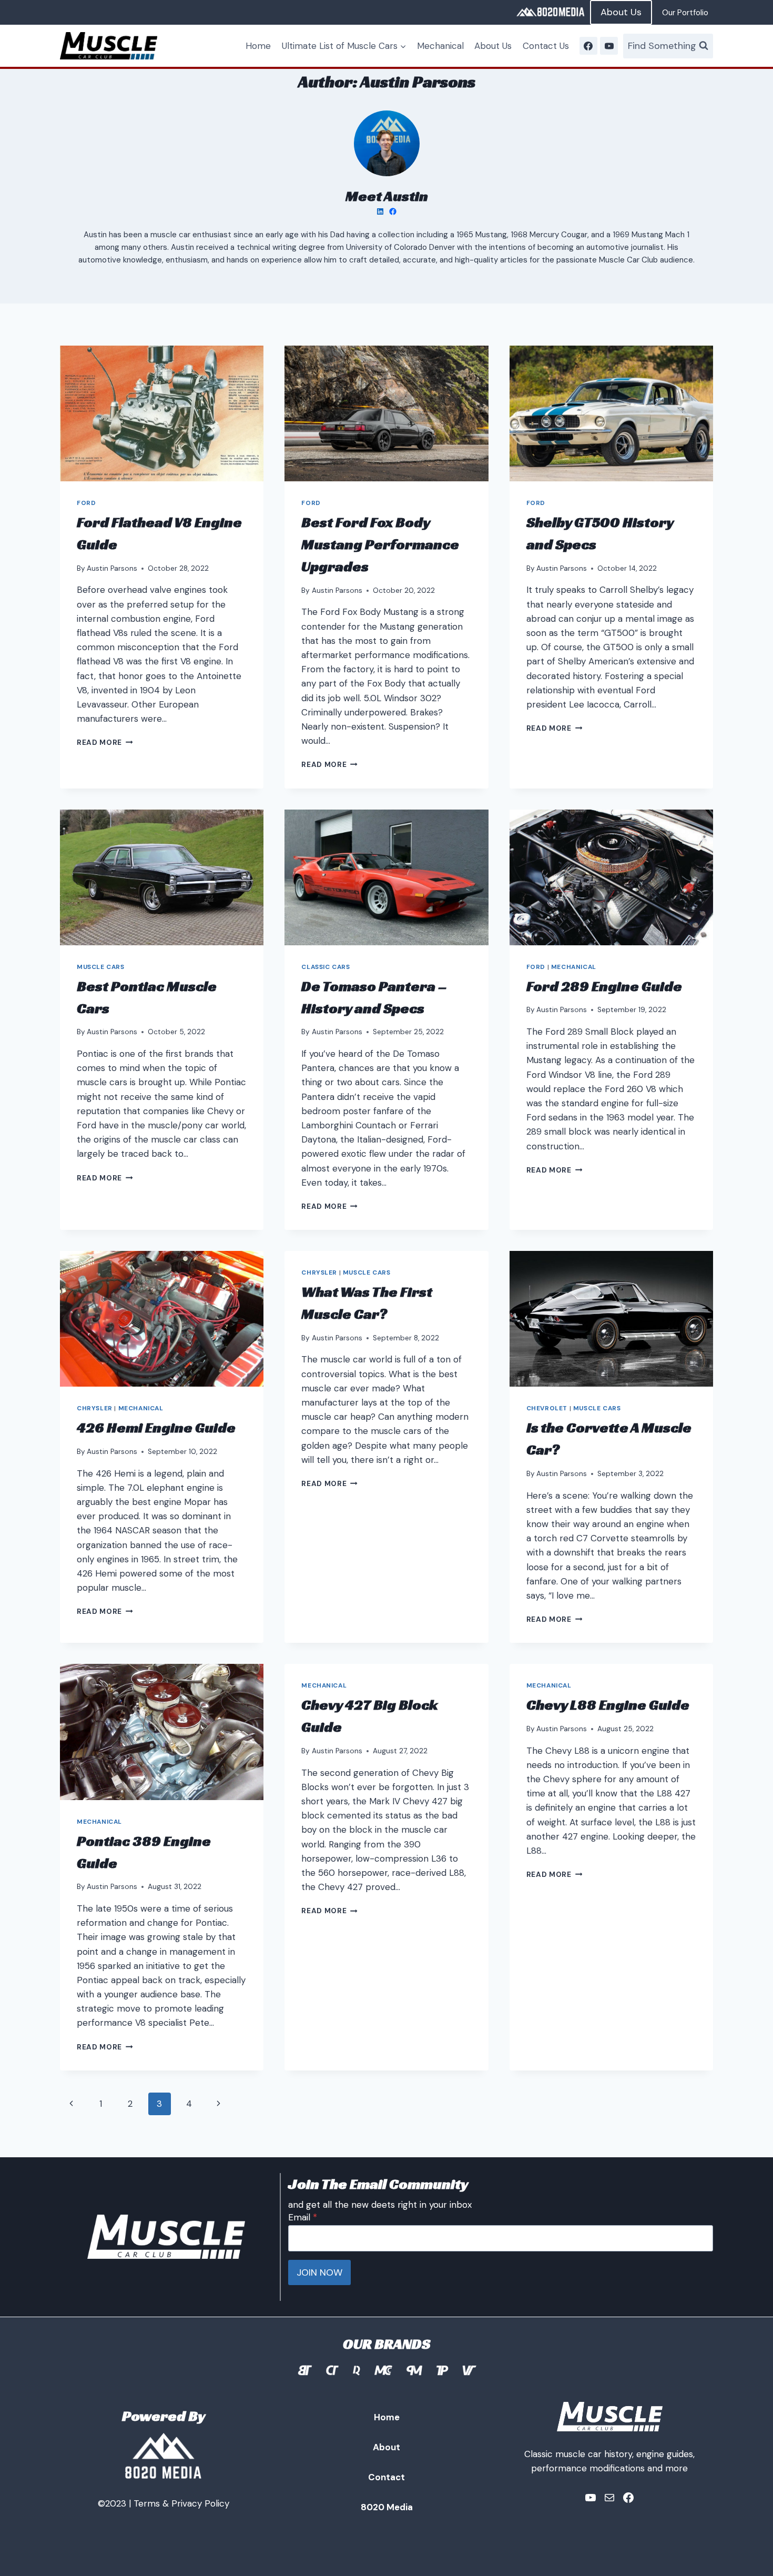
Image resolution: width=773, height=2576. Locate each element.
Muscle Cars (101, 967)
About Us (621, 12)
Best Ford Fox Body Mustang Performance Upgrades (380, 544)
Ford (86, 503)
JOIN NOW (319, 2272)
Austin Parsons (112, 568)
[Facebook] (588, 46)
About (387, 2447)
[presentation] (162, 413)
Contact (387, 2477)
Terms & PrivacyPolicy (181, 2503)
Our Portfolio (685, 13)
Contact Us (546, 46)
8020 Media (387, 2507)
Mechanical (440, 46)
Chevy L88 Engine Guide (608, 1705)
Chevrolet (547, 1408)
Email (303, 2217)
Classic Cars (326, 967)
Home (258, 46)
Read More (105, 743)
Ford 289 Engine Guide (604, 986)
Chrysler (95, 1408)
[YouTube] (609, 46)
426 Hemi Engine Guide (156, 1427)
